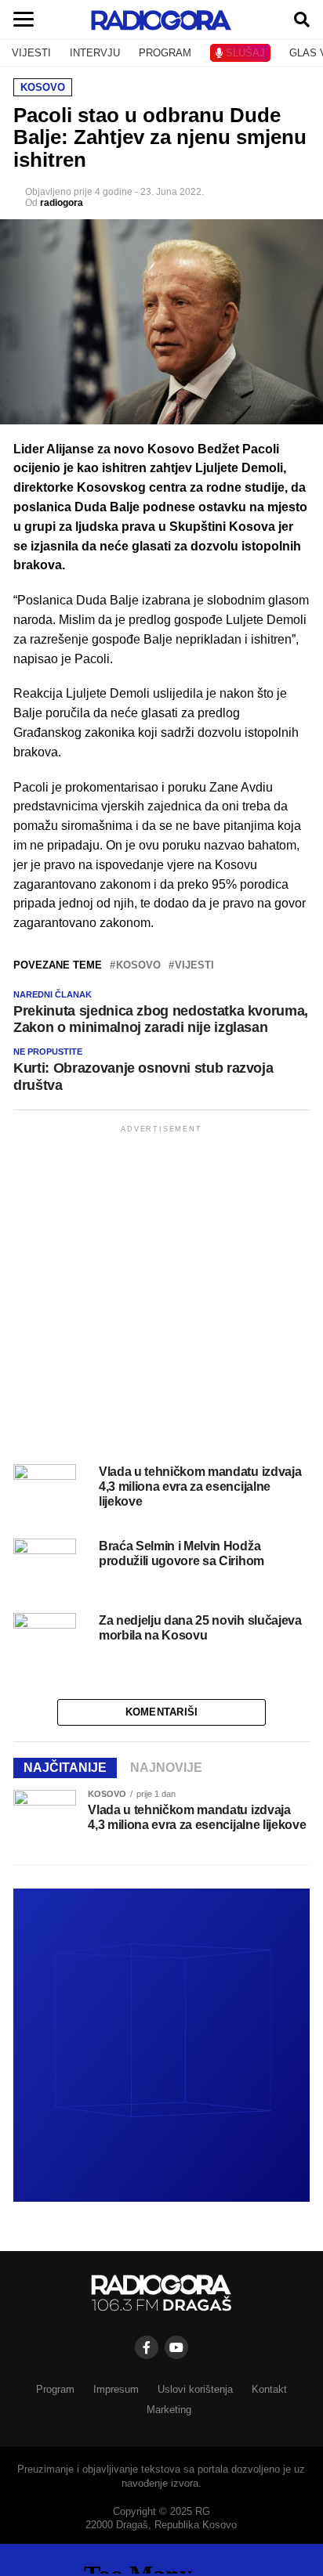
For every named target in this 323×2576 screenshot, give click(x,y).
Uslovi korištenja (195, 2389)
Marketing (169, 2410)
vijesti (194, 966)
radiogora (62, 203)
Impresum (116, 2389)
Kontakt (269, 2389)
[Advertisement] (161, 1297)
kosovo (138, 966)
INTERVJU (95, 53)
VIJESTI (31, 53)
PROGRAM (165, 53)
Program (55, 2389)
